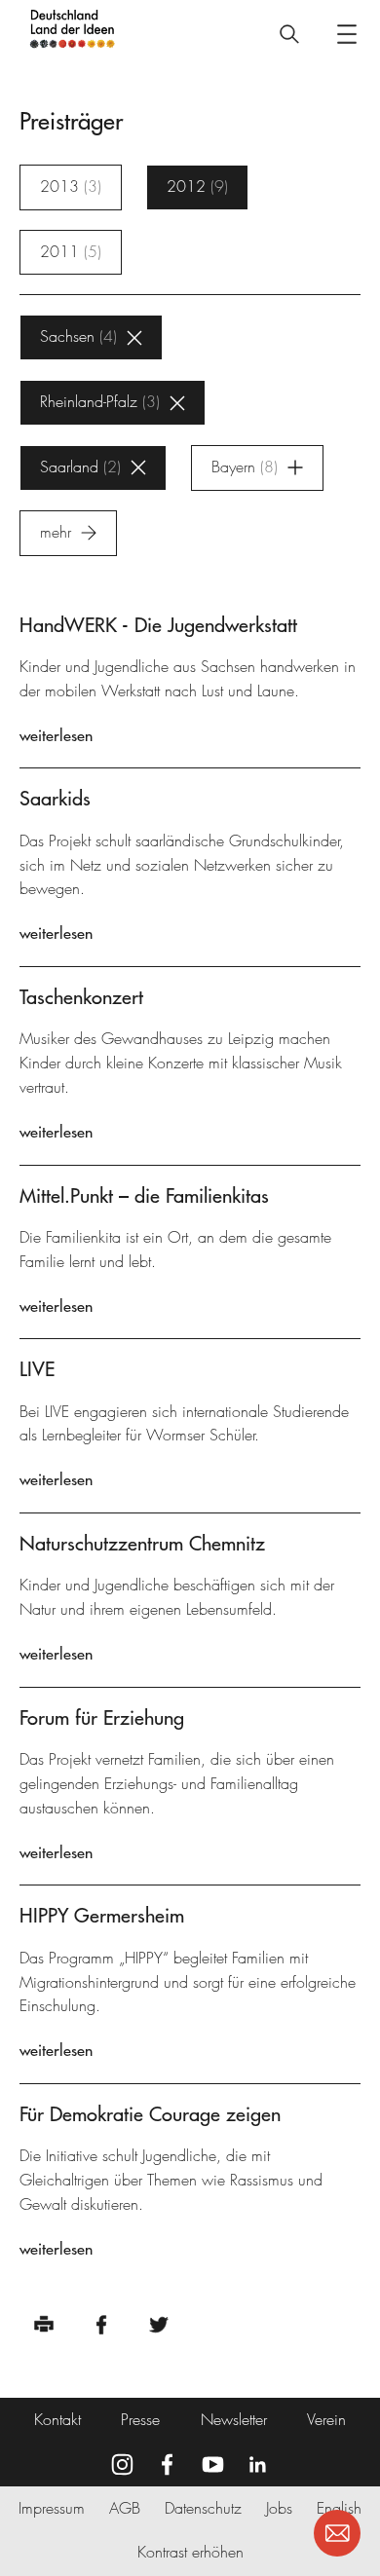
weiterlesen (56, 735)
